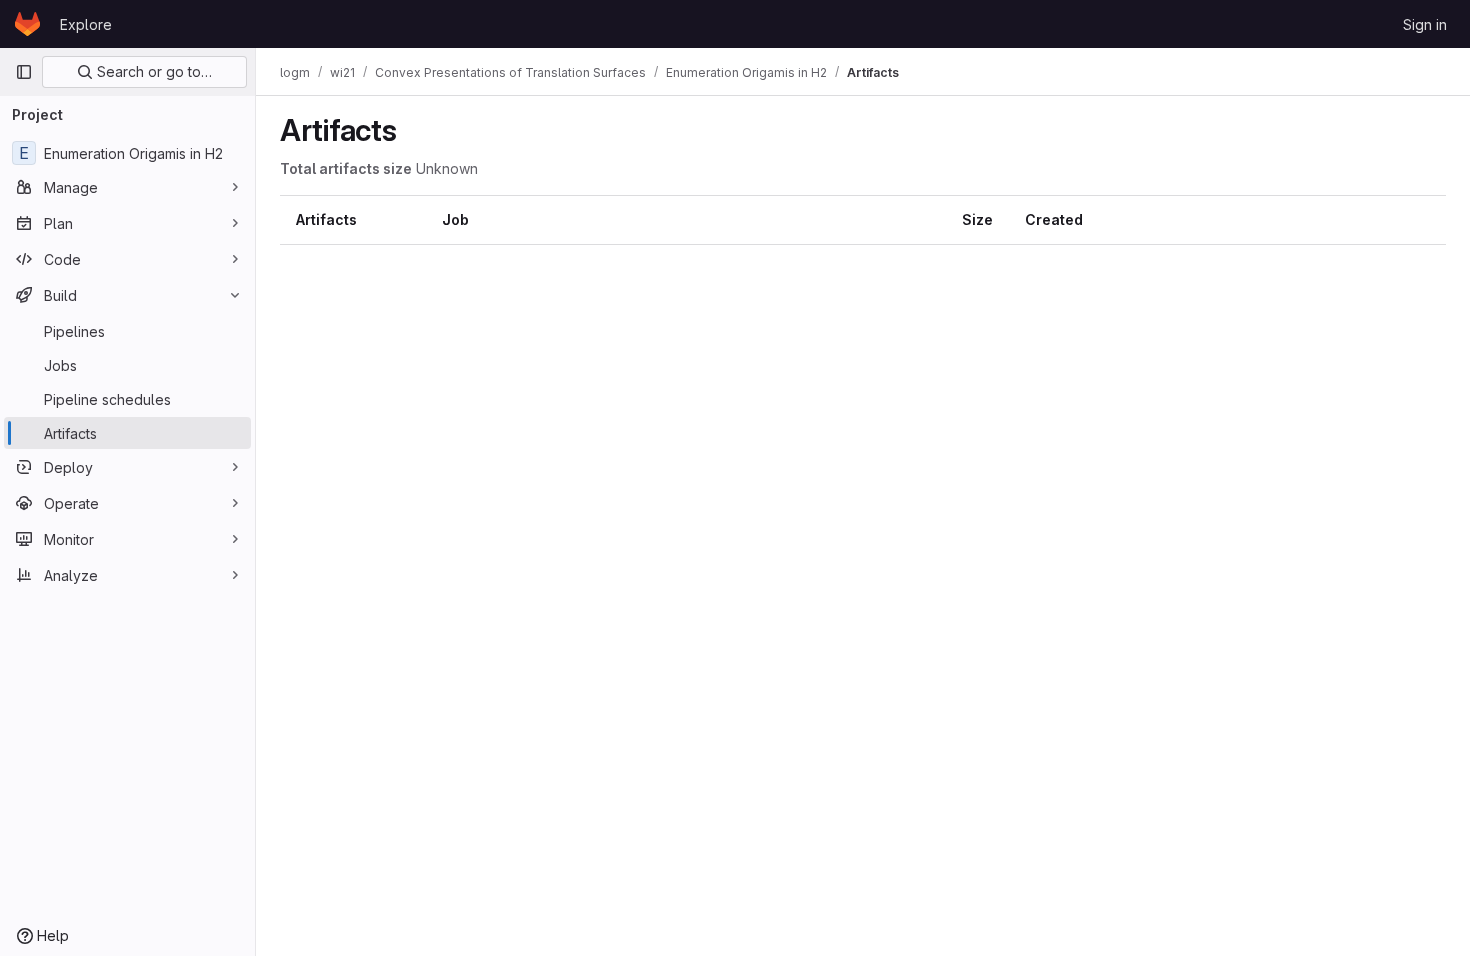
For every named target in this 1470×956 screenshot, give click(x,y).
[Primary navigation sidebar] (24, 72)
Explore (86, 24)
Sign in (1425, 24)
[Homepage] (27, 24)
